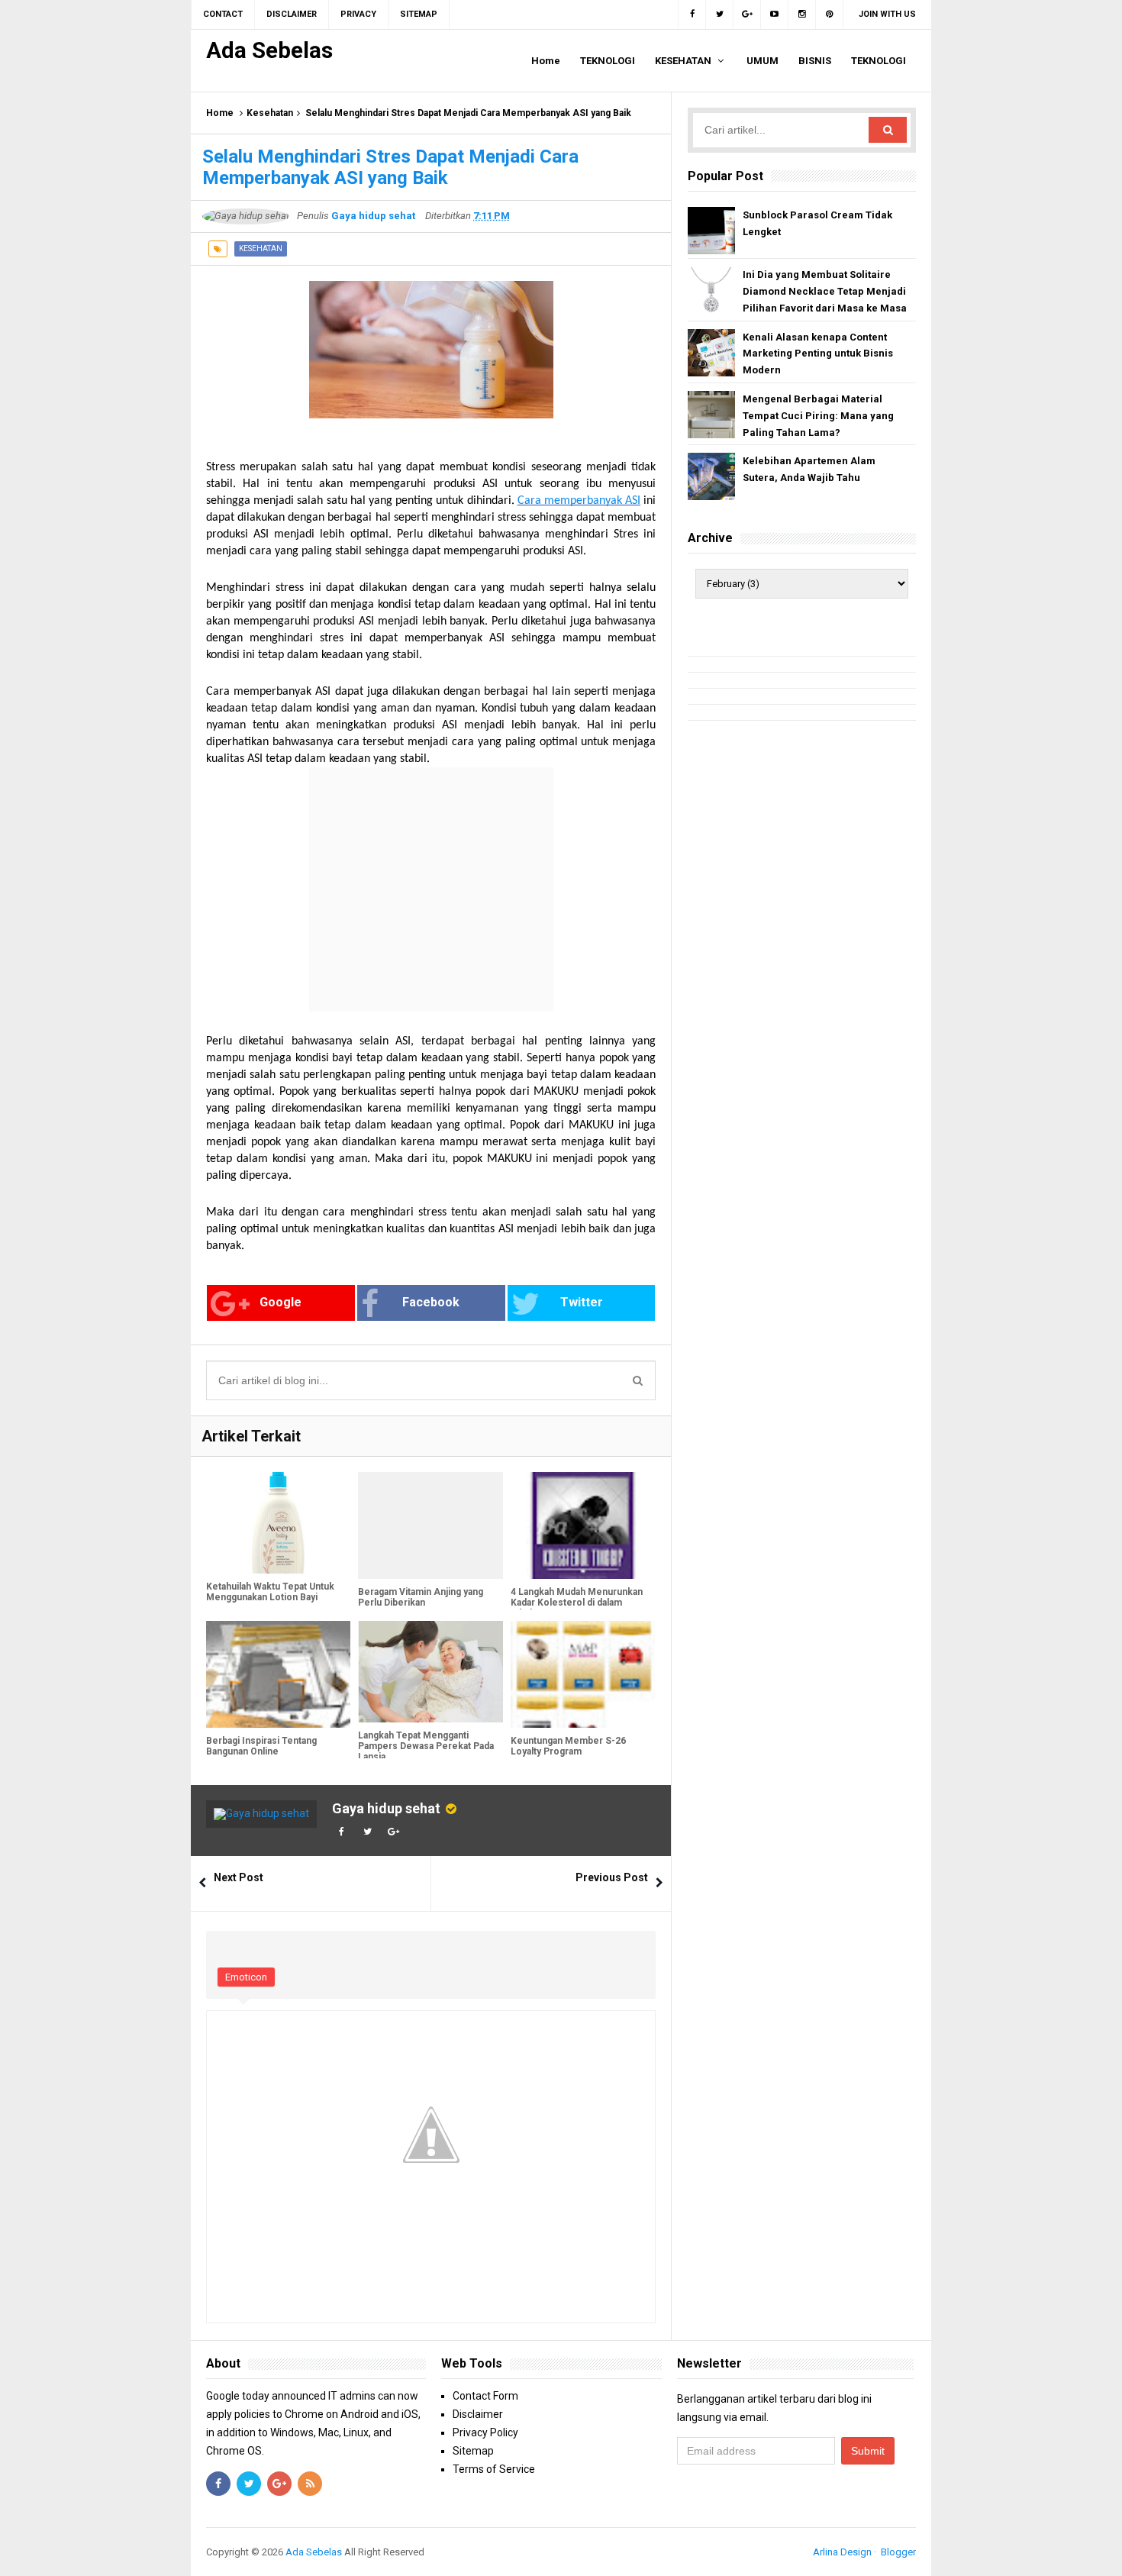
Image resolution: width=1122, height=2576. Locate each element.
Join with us (887, 14)
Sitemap (473, 2451)
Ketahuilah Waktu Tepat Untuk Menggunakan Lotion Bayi (270, 1592)
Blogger (898, 2552)
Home (220, 113)
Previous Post (612, 1877)
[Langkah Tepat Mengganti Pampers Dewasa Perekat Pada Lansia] (430, 1672)
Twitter (582, 1302)
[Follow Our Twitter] (720, 15)
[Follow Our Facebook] (692, 15)
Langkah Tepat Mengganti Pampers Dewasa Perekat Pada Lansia (426, 1746)
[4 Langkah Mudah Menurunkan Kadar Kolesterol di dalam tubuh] (583, 1525)
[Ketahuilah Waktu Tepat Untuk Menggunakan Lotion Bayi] (278, 1523)
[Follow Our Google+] (747, 15)
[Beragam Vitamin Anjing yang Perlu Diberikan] (430, 1525)
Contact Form (485, 2396)
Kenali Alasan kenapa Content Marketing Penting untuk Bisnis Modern (818, 354)
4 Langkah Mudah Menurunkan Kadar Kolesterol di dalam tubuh (577, 1603)
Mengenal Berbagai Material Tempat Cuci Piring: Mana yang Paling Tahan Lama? (818, 416)
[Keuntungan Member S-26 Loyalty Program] (583, 1674)
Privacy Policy (485, 2432)
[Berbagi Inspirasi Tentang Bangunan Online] (278, 1674)
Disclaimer (478, 2414)
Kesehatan (270, 113)
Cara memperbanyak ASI (579, 501)
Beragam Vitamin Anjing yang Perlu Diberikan (421, 1597)
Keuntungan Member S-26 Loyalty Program (568, 1746)
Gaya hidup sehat (386, 1808)
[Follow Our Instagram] (802, 15)
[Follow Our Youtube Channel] (775, 15)
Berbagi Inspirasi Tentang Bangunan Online (261, 1746)
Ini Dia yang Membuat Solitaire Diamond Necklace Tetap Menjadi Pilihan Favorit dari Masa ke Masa (825, 291)
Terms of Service (494, 2469)
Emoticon (246, 1977)
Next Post (239, 1877)
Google (280, 1302)
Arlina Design (842, 2552)
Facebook (431, 1302)
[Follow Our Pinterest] (830, 15)
